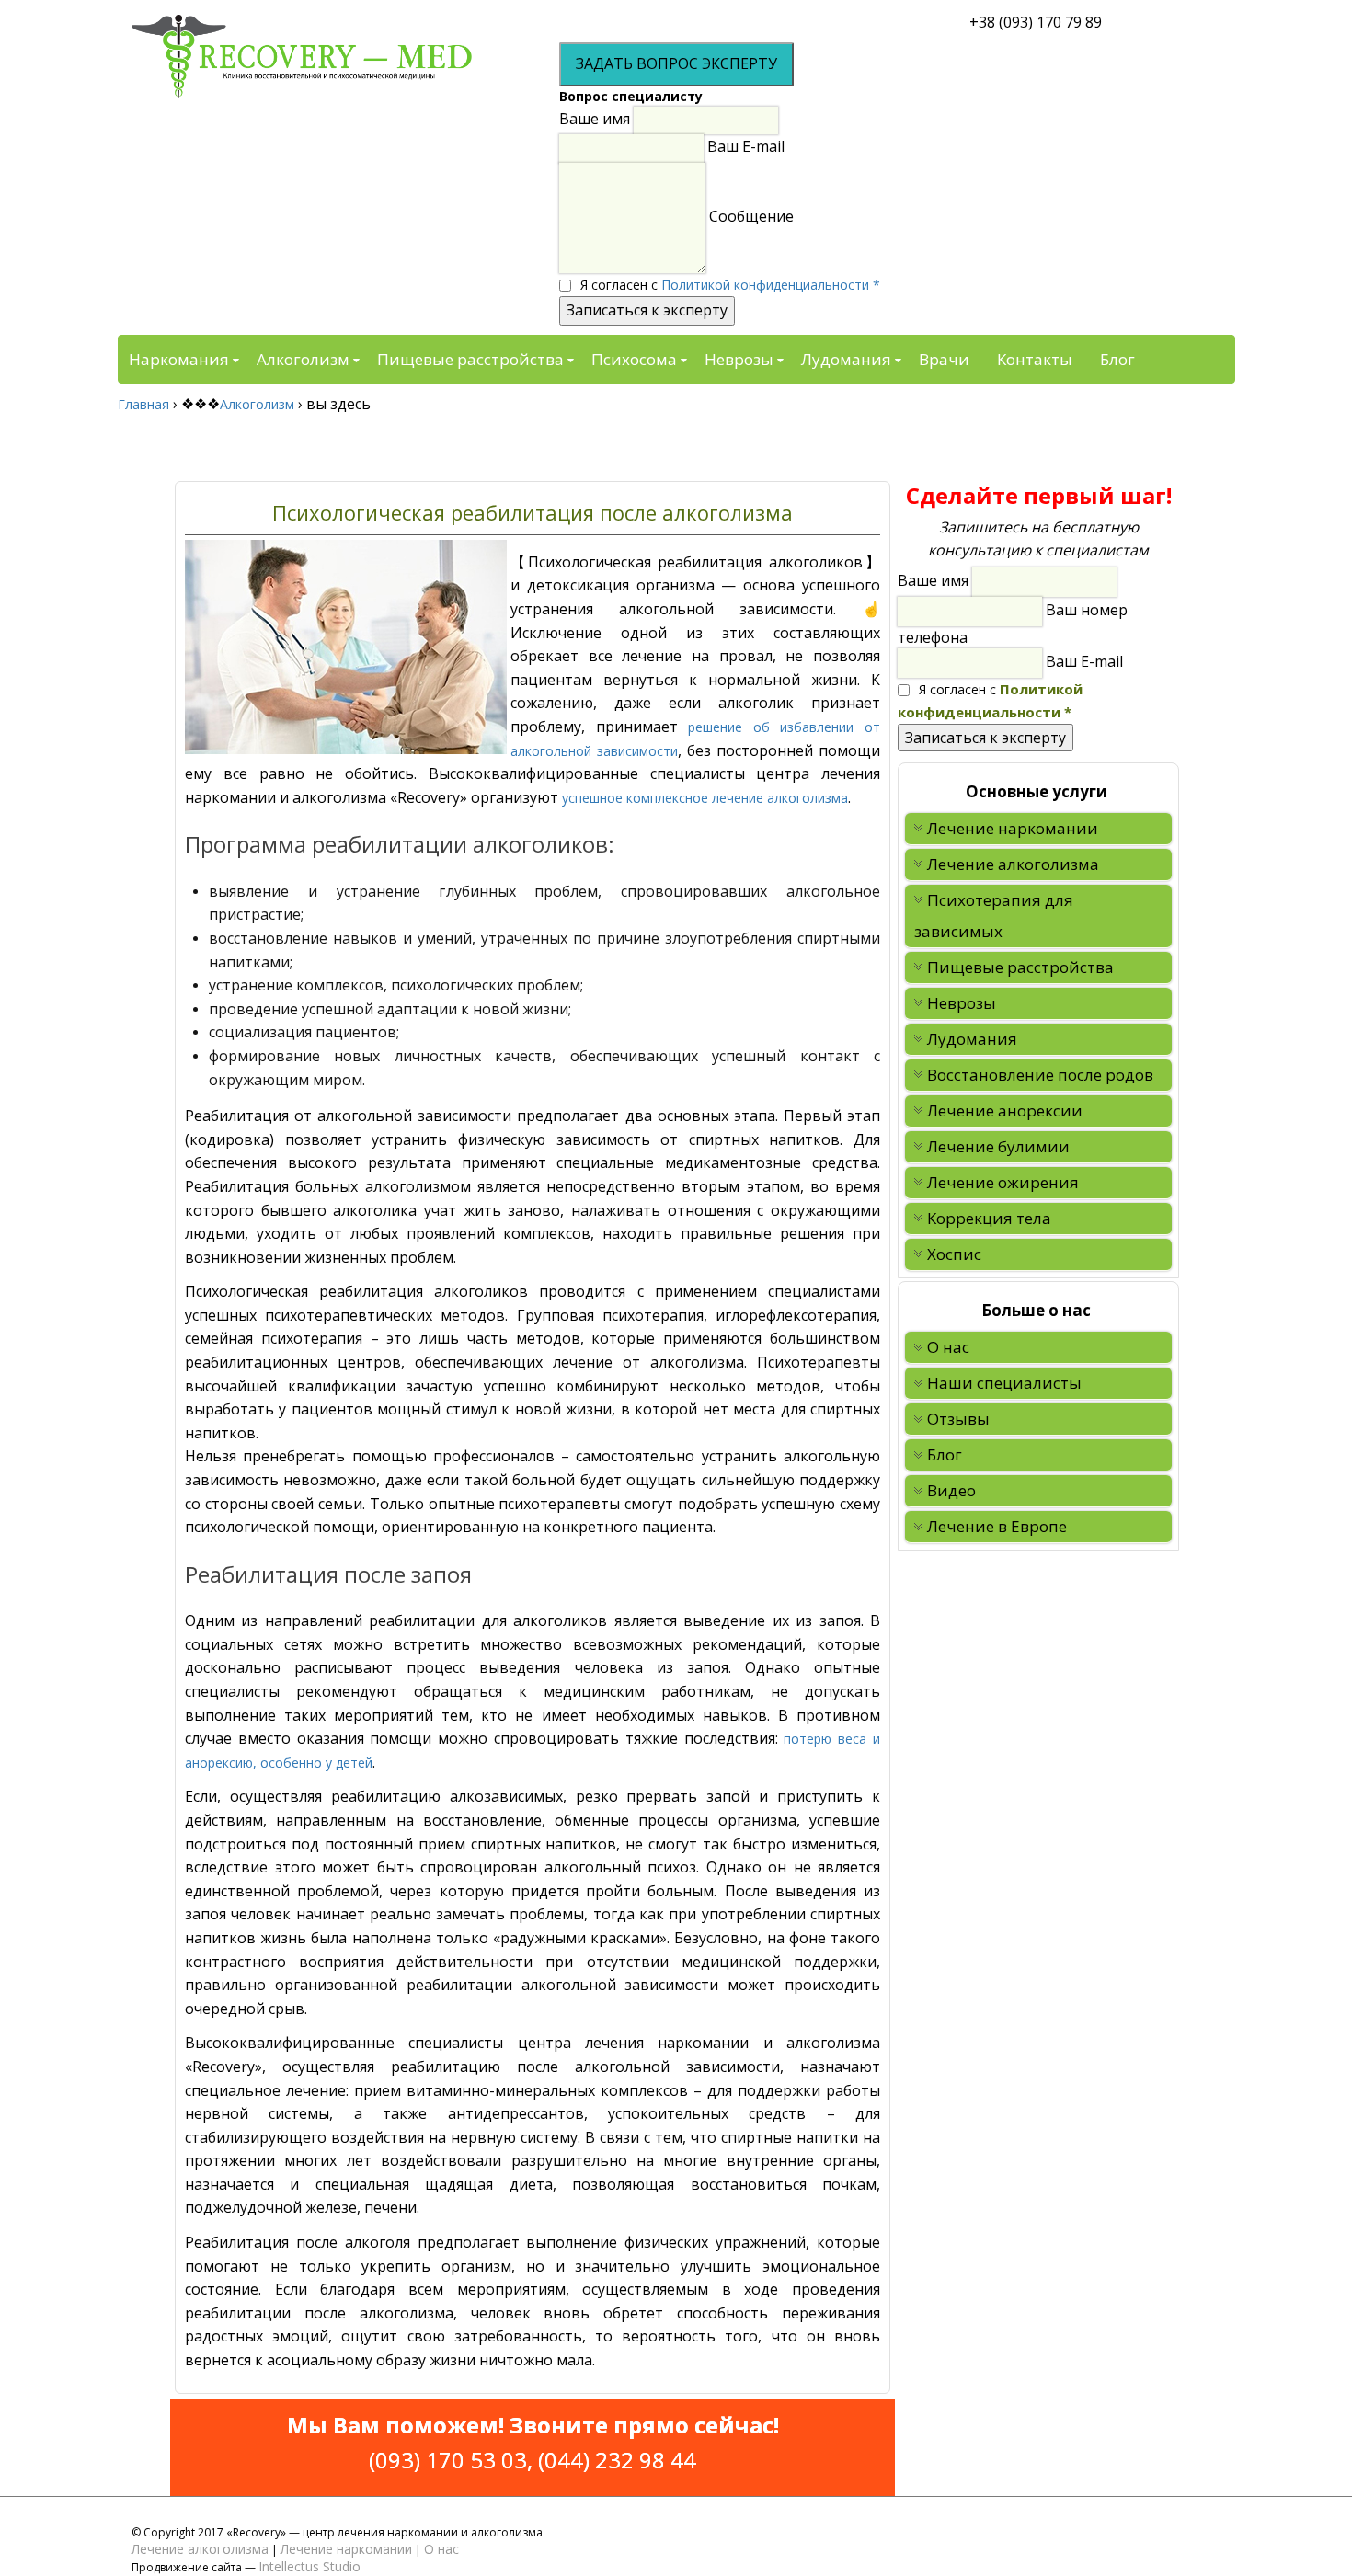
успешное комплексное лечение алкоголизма (703, 798)
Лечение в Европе (997, 1526)
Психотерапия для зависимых (994, 916)
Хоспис (954, 1254)
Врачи (944, 359)
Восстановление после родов (1040, 1075)
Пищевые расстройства (470, 359)
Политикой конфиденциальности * (771, 285)
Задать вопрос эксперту (676, 63)
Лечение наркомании (1013, 828)
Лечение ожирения (1003, 1182)
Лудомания (846, 359)
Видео (951, 1490)
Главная (143, 404)
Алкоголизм (303, 359)
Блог (1117, 359)
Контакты (1035, 359)
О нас (948, 1347)
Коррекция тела (989, 1218)
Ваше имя (595, 119)
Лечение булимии (998, 1146)
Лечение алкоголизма (1013, 864)
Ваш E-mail (746, 147)
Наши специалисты (1004, 1383)
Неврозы (739, 359)
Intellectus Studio (309, 2566)
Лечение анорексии (1005, 1111)
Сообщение (751, 216)
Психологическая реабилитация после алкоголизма (533, 512)
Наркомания (179, 359)
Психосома (634, 359)
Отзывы (958, 1419)
